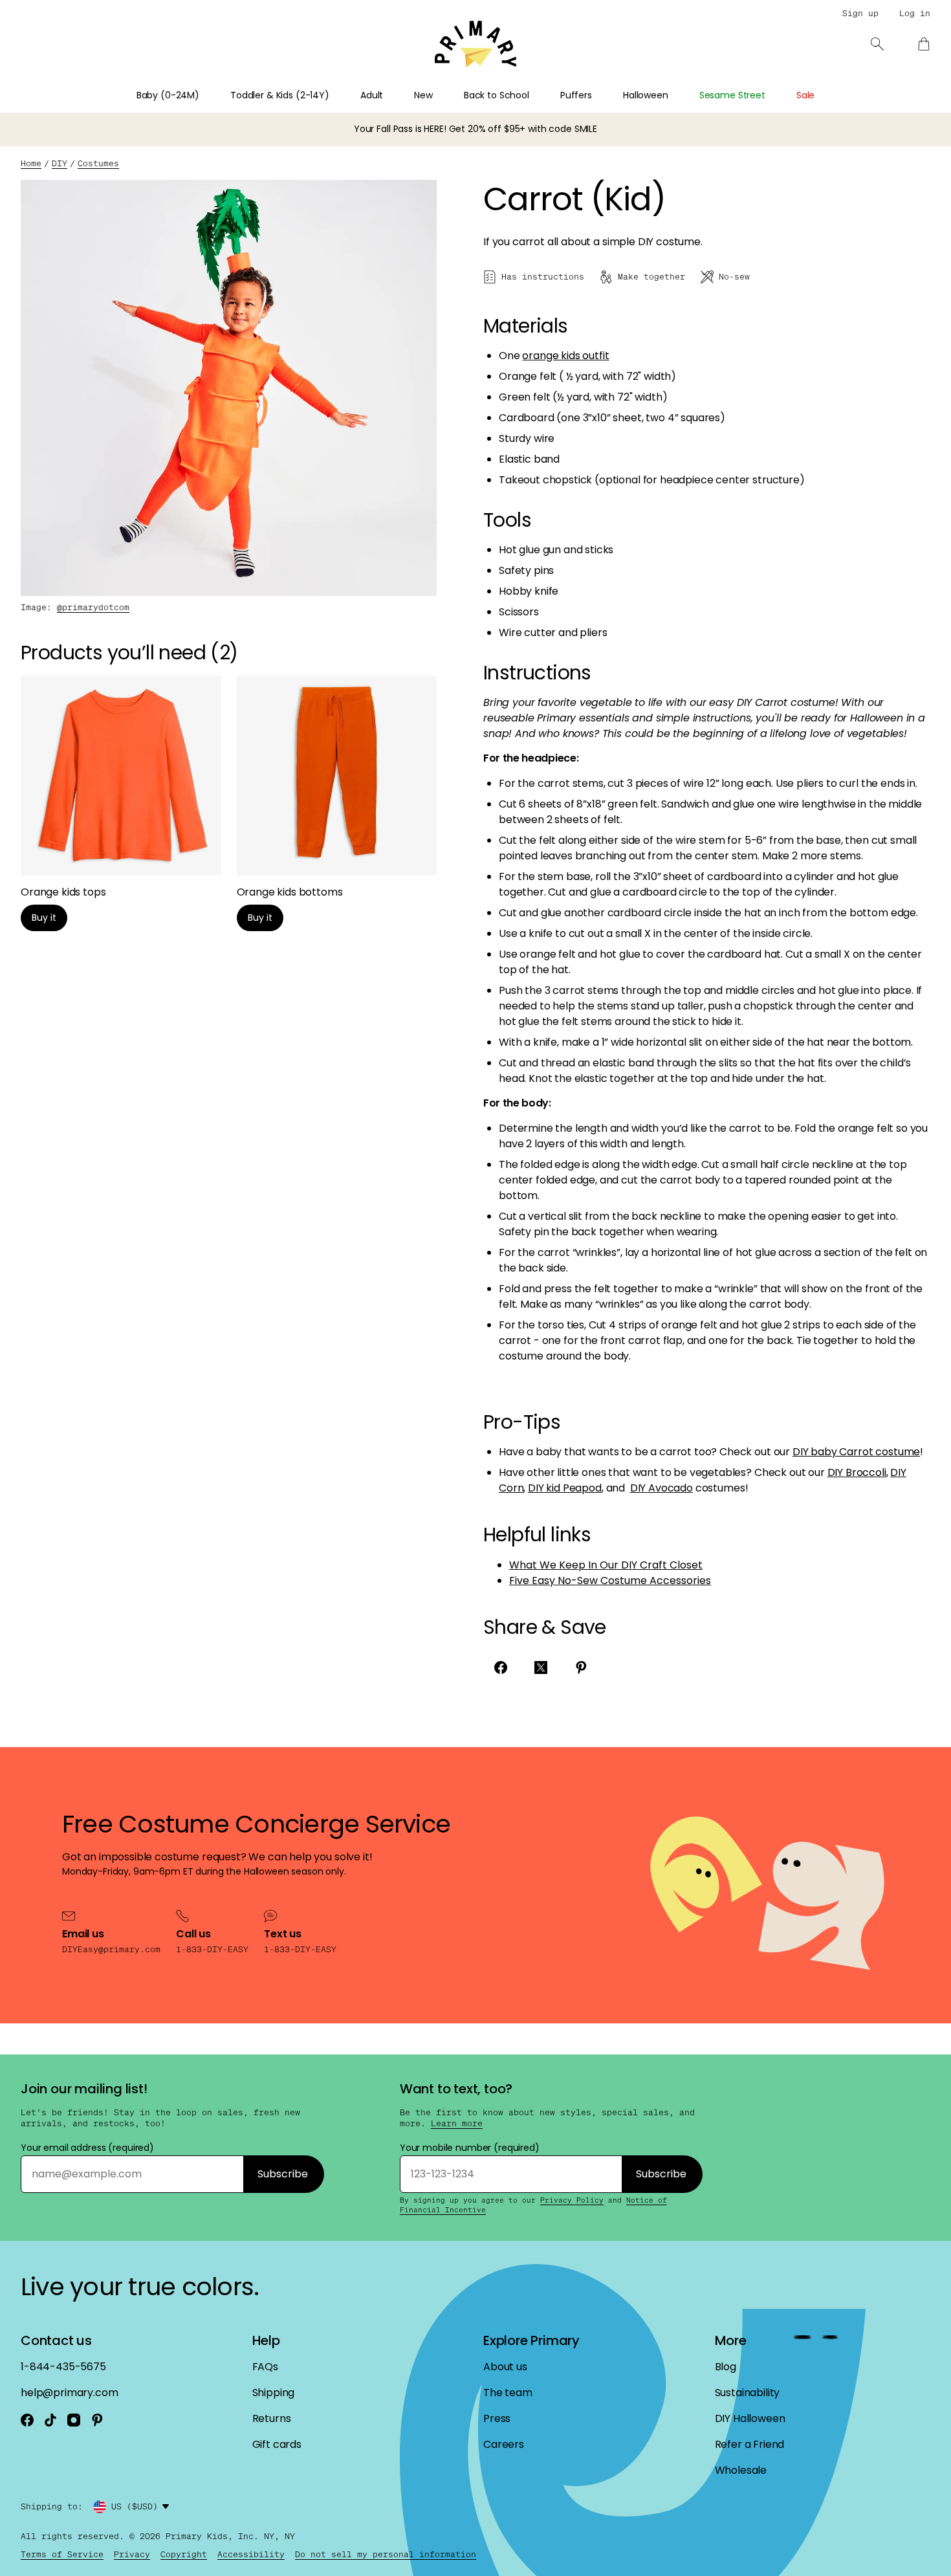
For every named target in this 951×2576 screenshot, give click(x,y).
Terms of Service (62, 2554)
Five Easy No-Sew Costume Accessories (610, 1580)
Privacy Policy (572, 2200)
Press (497, 2418)
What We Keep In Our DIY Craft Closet (606, 1565)
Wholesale (741, 2470)
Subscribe (283, 2174)
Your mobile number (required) (470, 2148)
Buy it (44, 918)
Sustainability (748, 2393)
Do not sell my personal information (386, 2554)
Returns (272, 2418)
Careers (504, 2444)
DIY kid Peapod (565, 1488)
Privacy (132, 2554)
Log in (915, 13)
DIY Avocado (661, 1488)
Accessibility (251, 2554)
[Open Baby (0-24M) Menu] (207, 99)
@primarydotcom (93, 607)
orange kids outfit (565, 356)
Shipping (274, 2393)
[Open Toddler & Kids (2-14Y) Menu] (337, 99)
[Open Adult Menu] (391, 99)
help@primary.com (69, 2393)
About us (505, 2367)
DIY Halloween (750, 2418)
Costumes (98, 163)
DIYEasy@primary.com (111, 1949)
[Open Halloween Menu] (676, 99)
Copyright (184, 2554)
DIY (60, 163)
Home (31, 163)
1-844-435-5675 (63, 2367)
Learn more (457, 2124)
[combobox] (142, 2507)
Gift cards (277, 2444)
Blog (726, 2367)
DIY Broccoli (857, 1472)
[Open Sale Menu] (822, 99)
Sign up (860, 13)
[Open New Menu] (441, 99)
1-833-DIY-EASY (212, 1949)
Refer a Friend (750, 2444)
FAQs (265, 2367)
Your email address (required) (87, 2148)
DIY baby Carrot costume (856, 1452)
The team (508, 2393)
